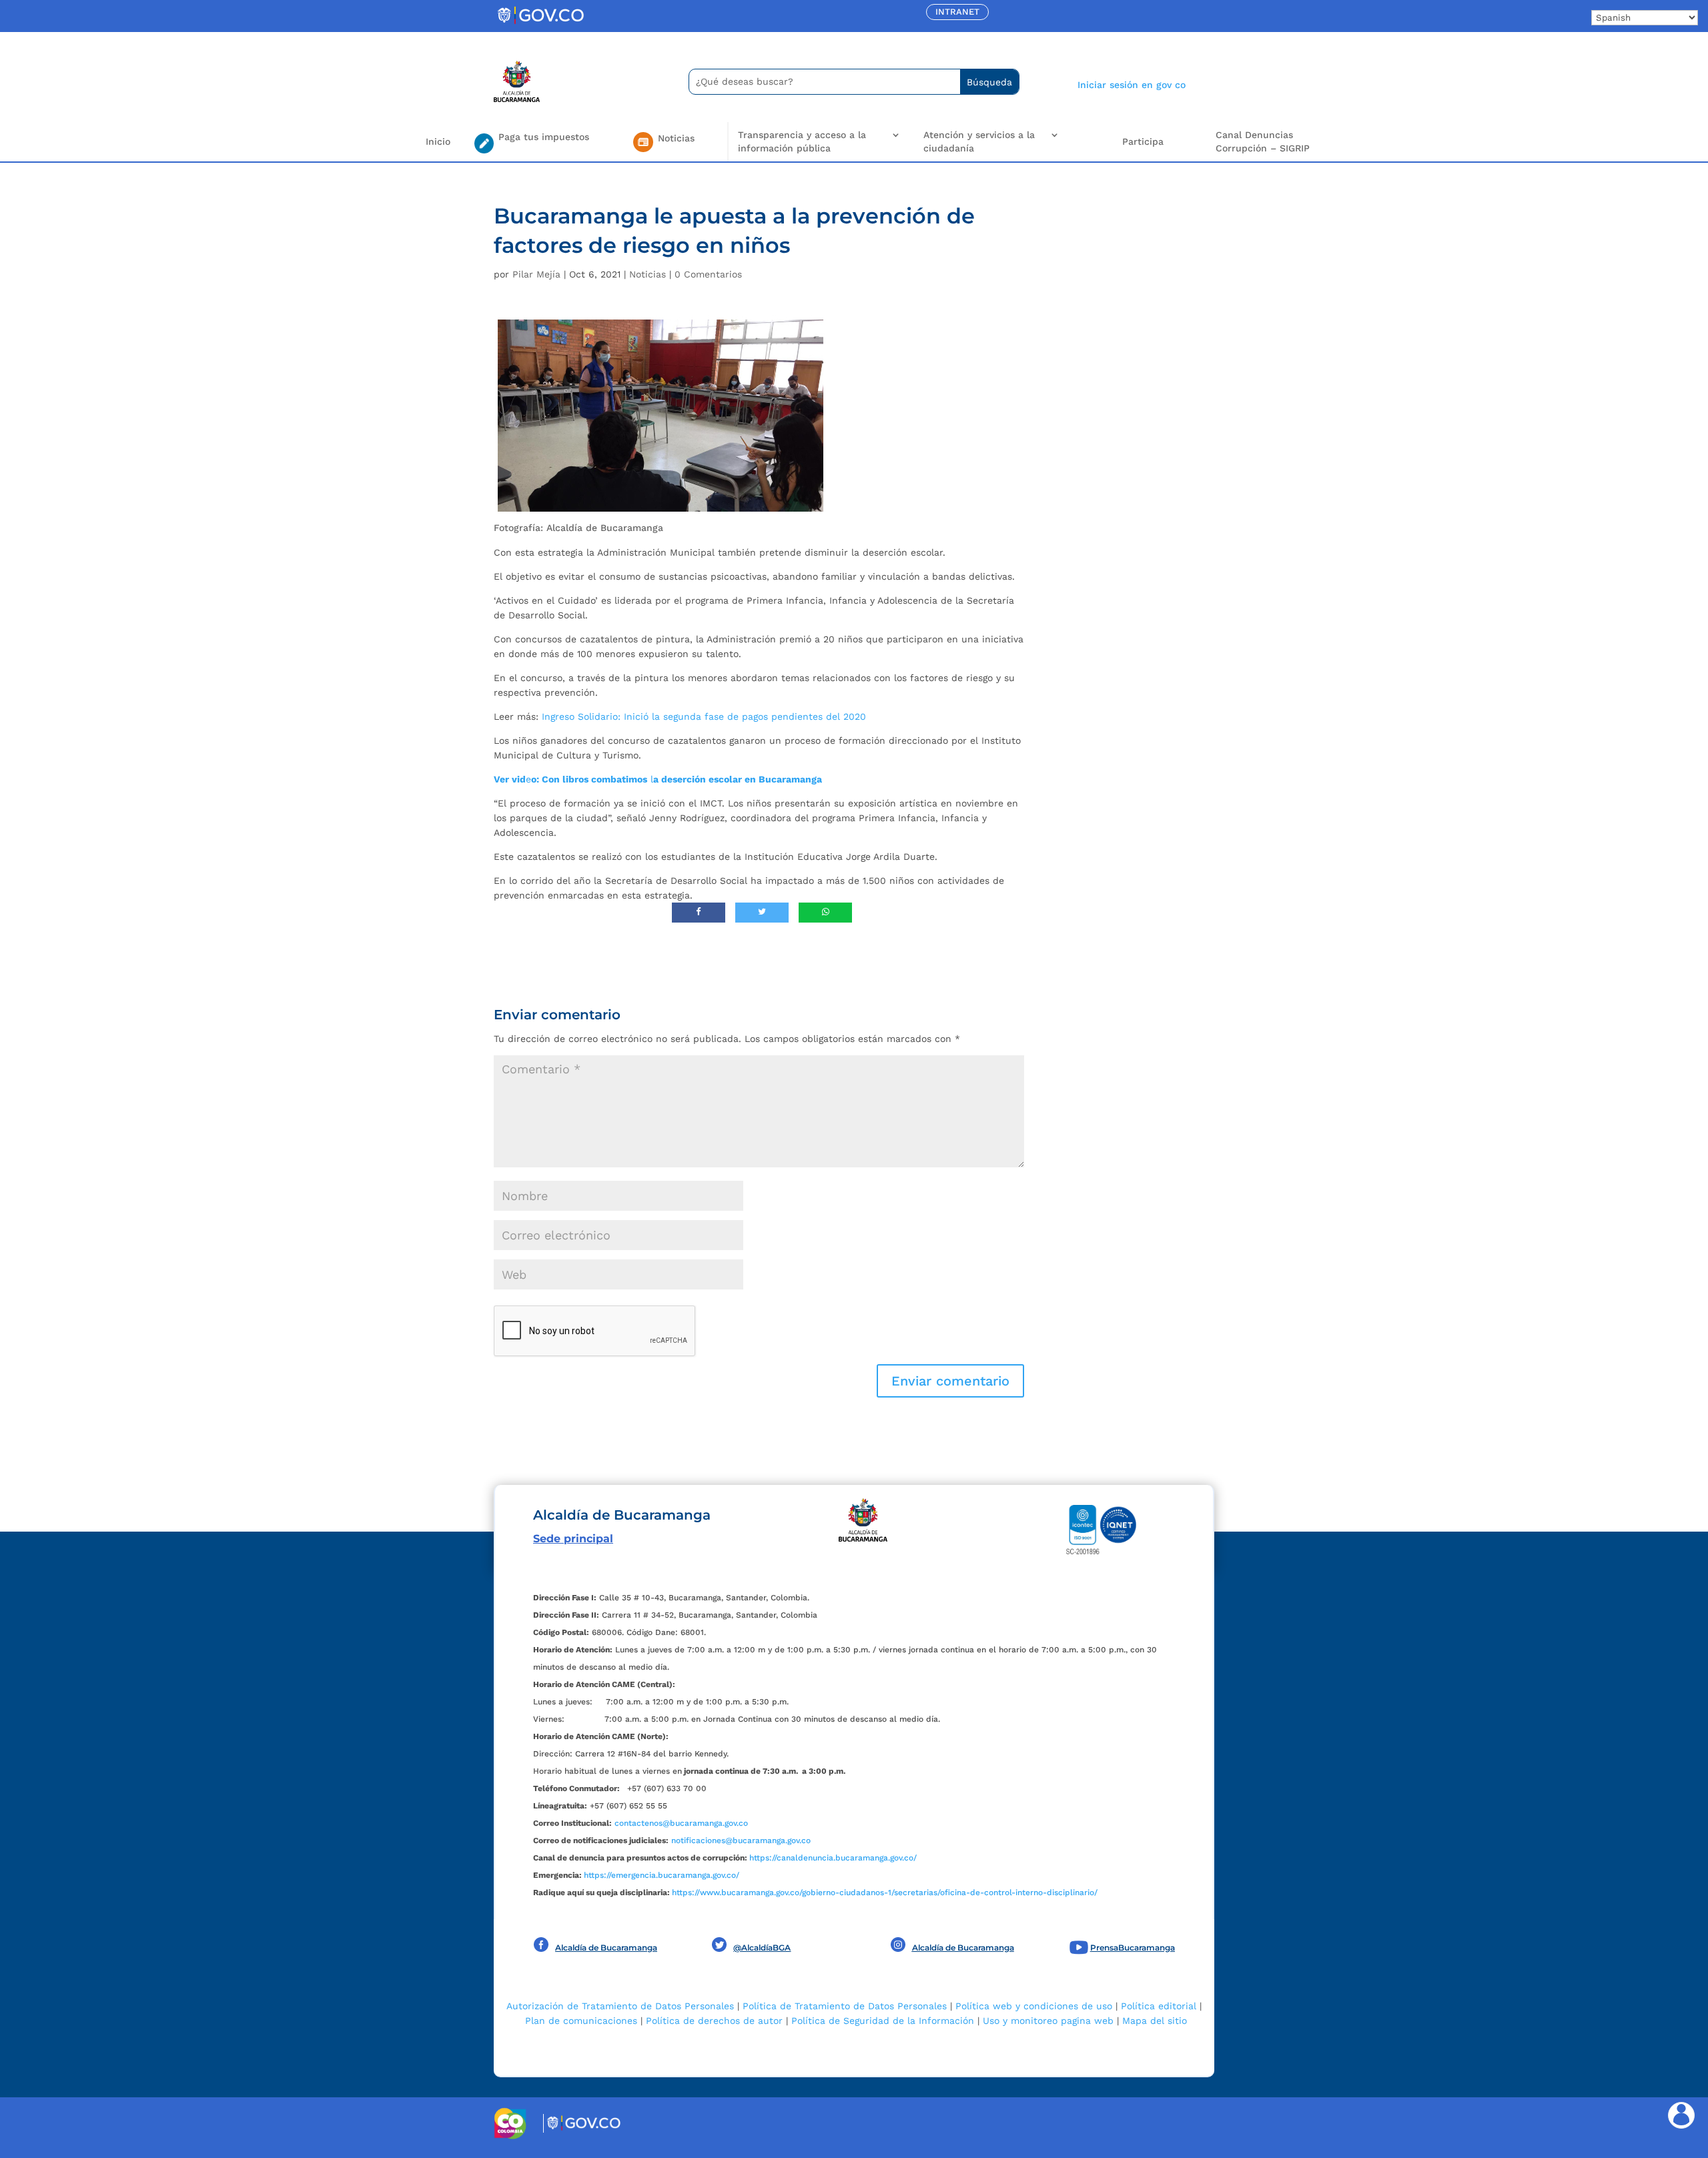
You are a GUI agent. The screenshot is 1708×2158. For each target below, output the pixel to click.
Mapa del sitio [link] (1155, 2021)
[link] (540, 23)
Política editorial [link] (1159, 2006)
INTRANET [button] (957, 12)
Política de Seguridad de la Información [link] (883, 2021)
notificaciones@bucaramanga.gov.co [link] (741, 1840)
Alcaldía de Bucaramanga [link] (606, 1948)
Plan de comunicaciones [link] (581, 2021)
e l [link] (658, 779)
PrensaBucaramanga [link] (1133, 1948)
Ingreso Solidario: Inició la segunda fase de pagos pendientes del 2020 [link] (704, 716)
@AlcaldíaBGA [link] (762, 1948)
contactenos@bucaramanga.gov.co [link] (681, 1823)
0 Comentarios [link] (708, 274)
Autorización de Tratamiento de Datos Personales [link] (620, 2006)
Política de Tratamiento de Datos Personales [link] (845, 2006)
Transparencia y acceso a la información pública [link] (802, 141)
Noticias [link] (648, 274)
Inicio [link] (438, 141)
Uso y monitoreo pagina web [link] (1048, 2021)
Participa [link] (1143, 141)
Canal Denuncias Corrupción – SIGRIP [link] (1263, 141)
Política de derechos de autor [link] (714, 2021)
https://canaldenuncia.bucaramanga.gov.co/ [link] (833, 1858)
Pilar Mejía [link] (536, 274)
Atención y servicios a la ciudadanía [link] (979, 141)
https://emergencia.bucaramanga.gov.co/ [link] (662, 1875)
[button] (950, 1381)
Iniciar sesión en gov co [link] (1132, 85)
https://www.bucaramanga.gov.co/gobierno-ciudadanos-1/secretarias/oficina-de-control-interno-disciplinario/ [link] (885, 1893)
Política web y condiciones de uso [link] (1034, 2006)
